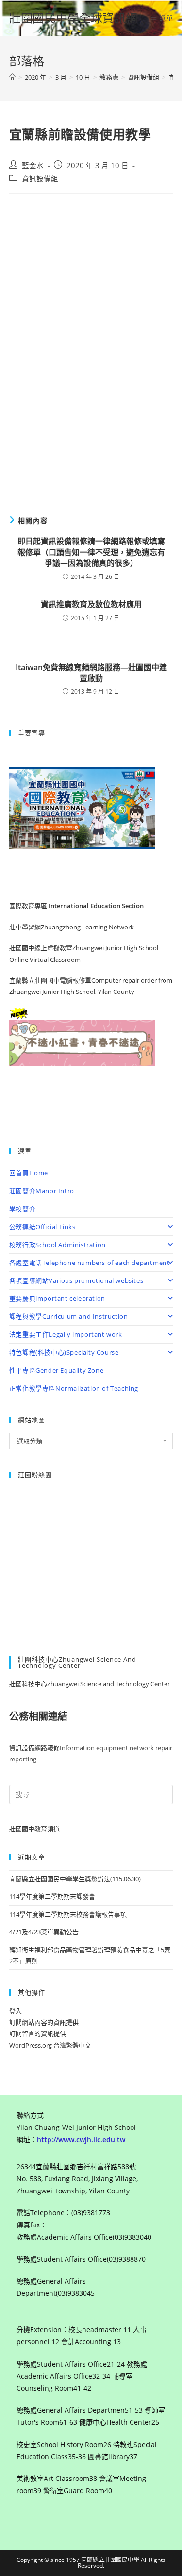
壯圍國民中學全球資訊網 (73, 18)
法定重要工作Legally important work (66, 1334)
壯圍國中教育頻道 (34, 1829)
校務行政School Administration (58, 1245)
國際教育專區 (29, 906)
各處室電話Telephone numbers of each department (90, 1263)
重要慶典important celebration (57, 1298)
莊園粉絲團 (35, 1475)
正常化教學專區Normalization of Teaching (74, 1388)
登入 (16, 2011)
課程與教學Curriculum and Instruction (69, 1316)
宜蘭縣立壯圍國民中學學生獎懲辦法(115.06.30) (75, 1879)
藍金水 (33, 166)
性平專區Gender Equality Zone (56, 1370)
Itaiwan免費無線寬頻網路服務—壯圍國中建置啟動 (91, 672)
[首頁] (12, 77)
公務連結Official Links (42, 1227)
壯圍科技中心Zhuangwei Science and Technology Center (90, 1684)
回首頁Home (29, 1173)
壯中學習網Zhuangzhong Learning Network (72, 927)
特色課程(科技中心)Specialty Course (64, 1352)
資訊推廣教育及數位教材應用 (91, 604)
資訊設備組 (40, 179)
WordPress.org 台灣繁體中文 (50, 2045)
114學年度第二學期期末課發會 (52, 1896)
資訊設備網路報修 (34, 1748)
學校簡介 (22, 1209)
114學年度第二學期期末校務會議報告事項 (68, 1914)
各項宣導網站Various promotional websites (76, 1280)
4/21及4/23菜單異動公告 (44, 1932)
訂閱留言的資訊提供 (38, 2033)
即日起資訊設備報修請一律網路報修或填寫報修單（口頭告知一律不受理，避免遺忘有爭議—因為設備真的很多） (91, 552)
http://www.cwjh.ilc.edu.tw (81, 2139)
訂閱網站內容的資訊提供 (44, 2022)
